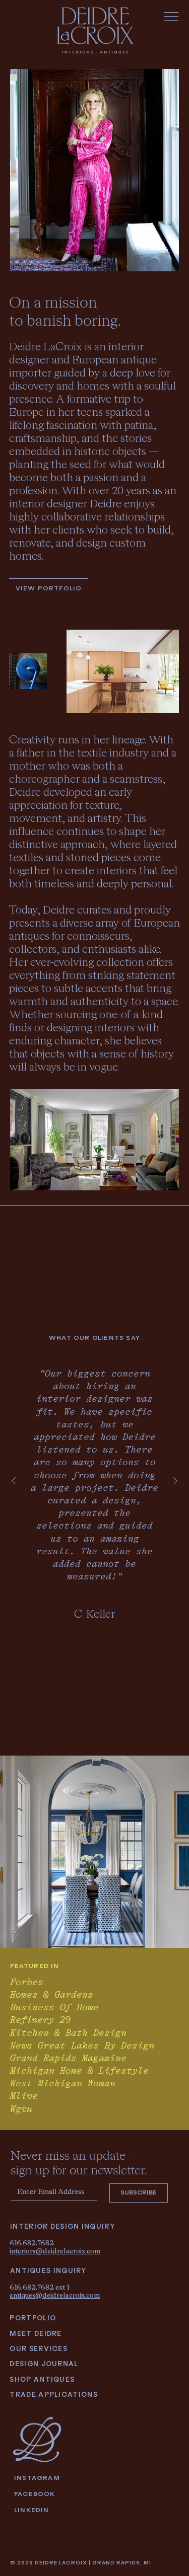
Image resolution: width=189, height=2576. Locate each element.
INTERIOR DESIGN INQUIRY (62, 2227)
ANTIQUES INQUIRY (48, 2271)
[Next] (175, 1481)
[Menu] (172, 17)
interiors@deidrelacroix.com (55, 2251)
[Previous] (14, 1481)
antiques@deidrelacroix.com (55, 2295)
